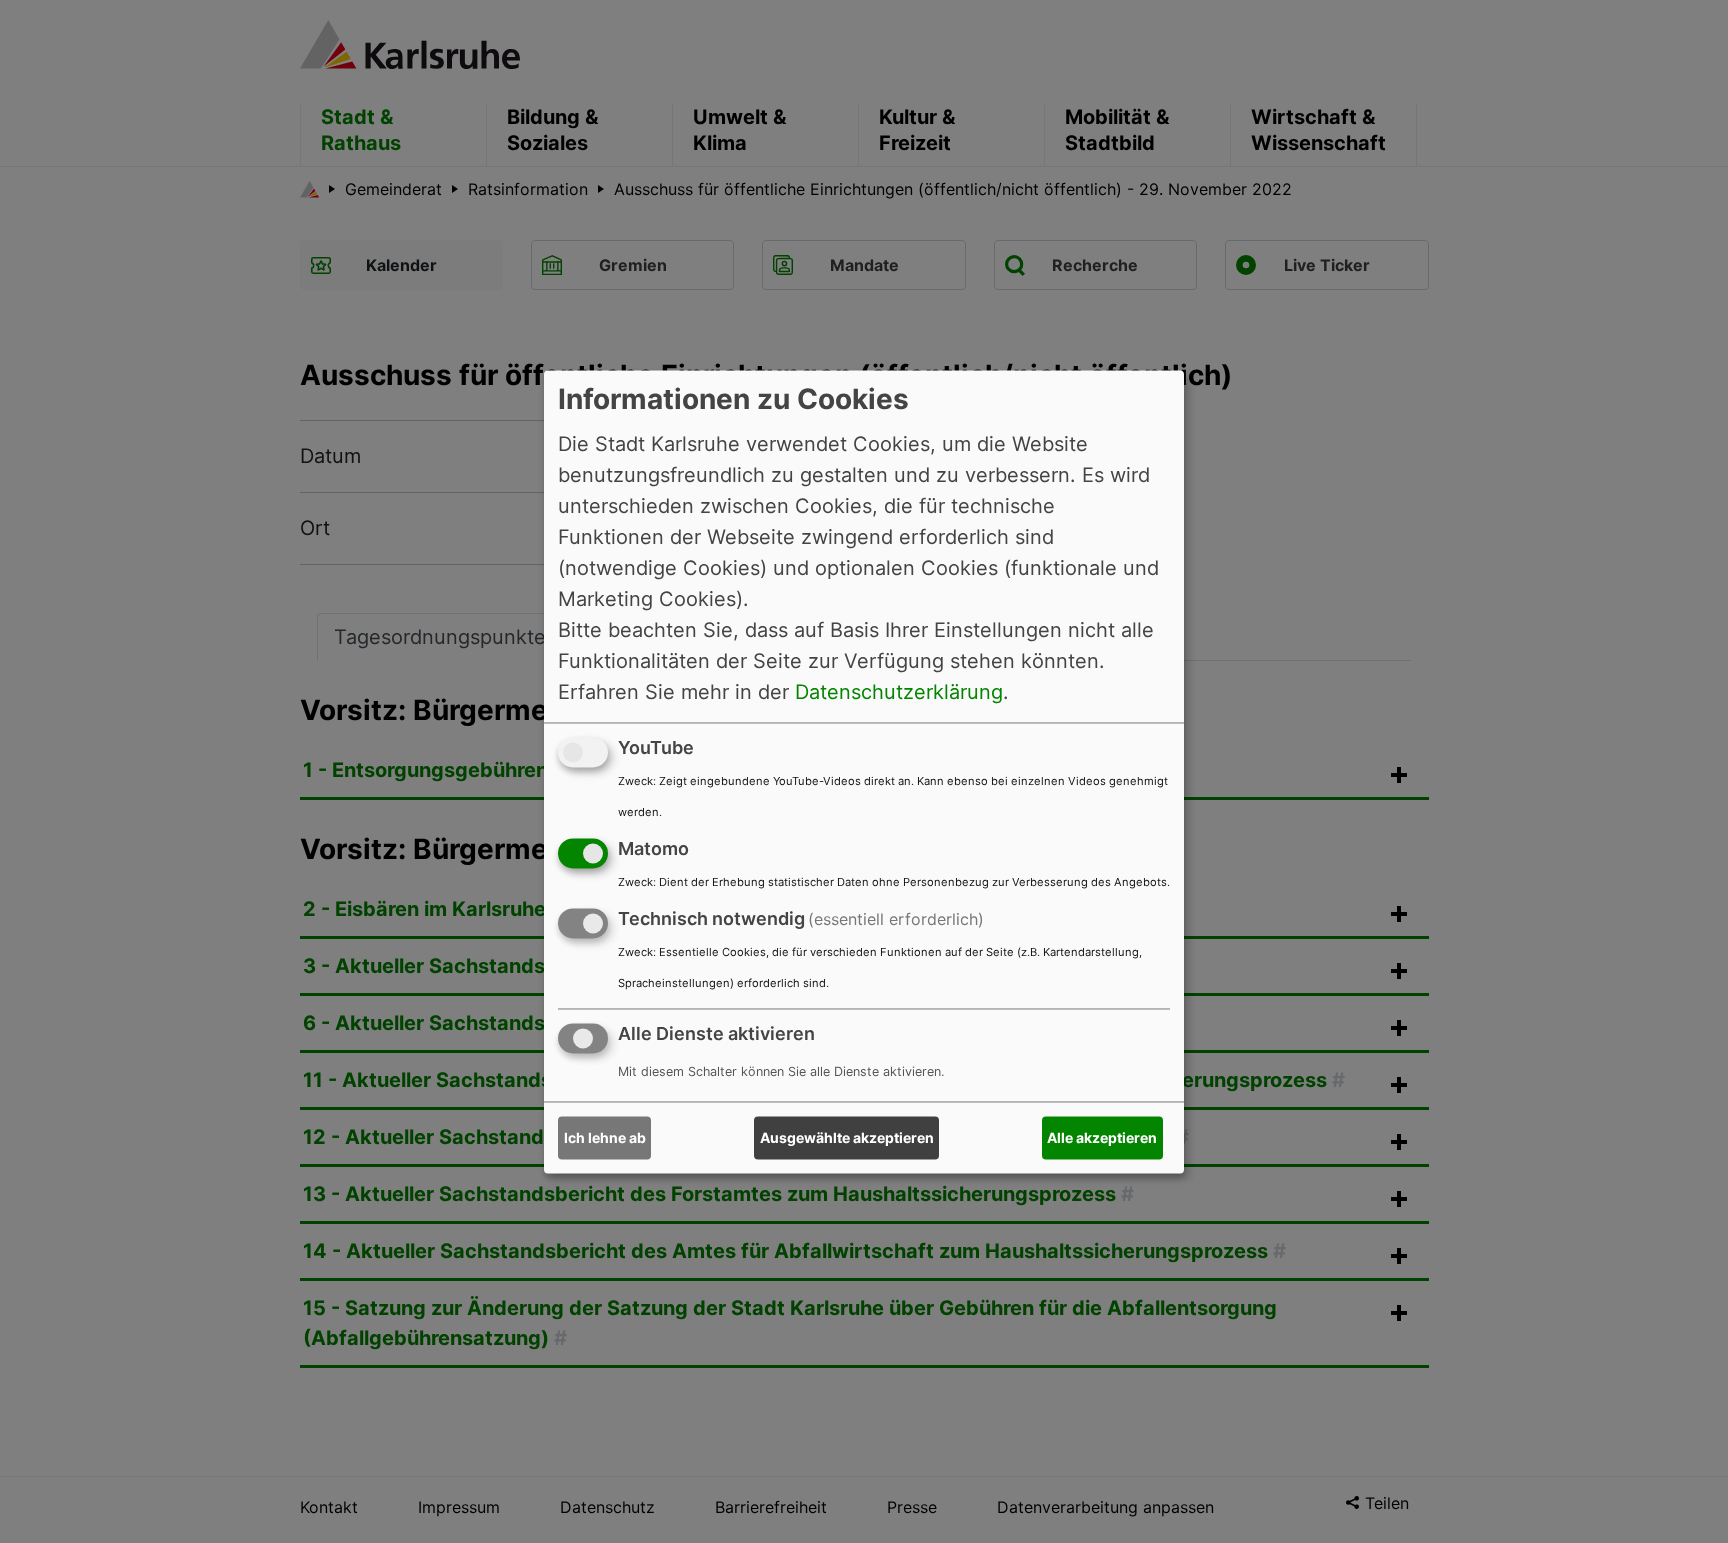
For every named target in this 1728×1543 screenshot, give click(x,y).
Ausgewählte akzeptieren (847, 1137)
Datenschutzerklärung (899, 692)
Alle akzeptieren (1102, 1137)
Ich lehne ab (605, 1137)
